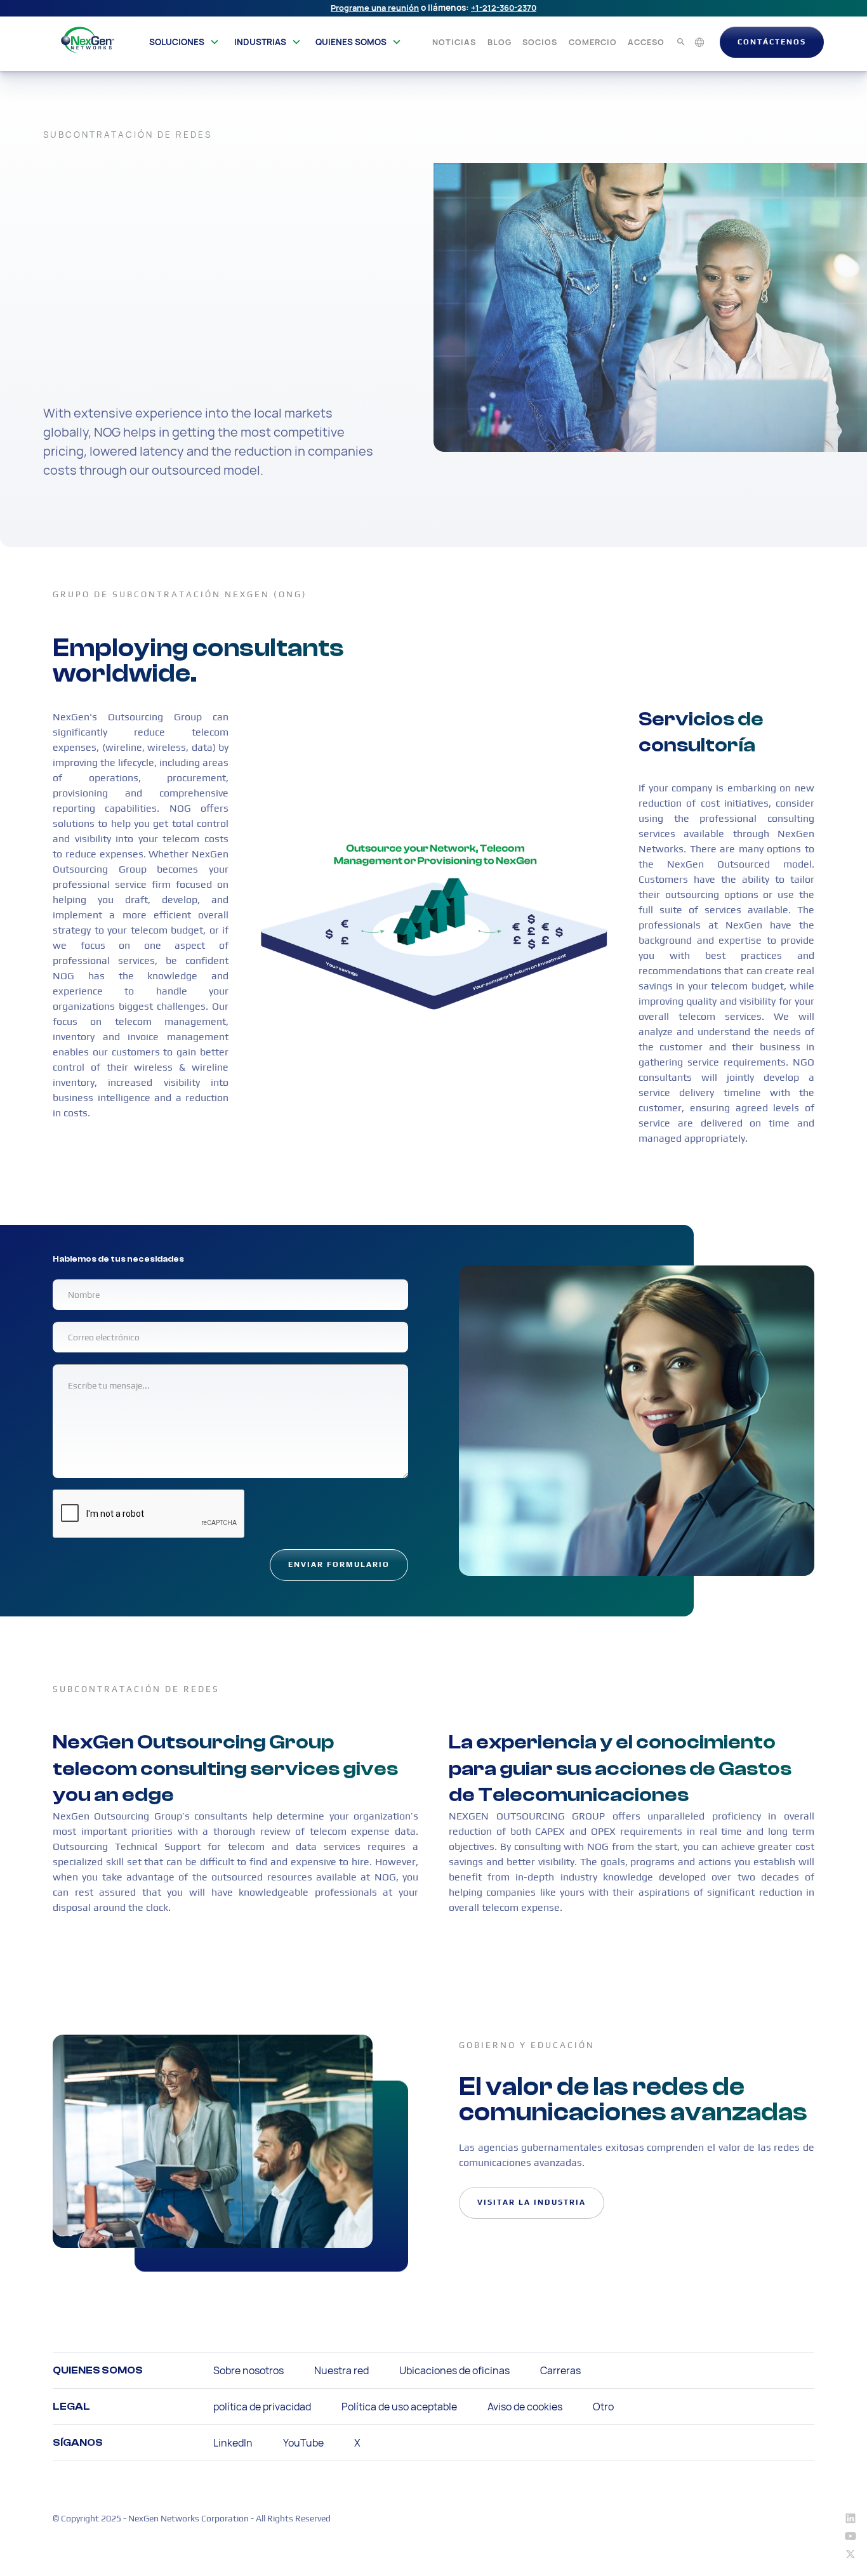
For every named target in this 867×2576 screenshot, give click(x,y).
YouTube (303, 2443)
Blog (500, 42)
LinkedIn (233, 2443)
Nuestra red (341, 2370)
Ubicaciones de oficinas (454, 2370)
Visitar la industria (532, 2202)
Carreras (560, 2370)
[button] (184, 42)
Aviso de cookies (525, 2407)
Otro (603, 2407)
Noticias (454, 42)
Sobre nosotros (248, 2370)
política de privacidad (262, 2407)
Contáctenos (772, 42)
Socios (540, 42)
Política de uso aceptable (399, 2407)
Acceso (646, 42)
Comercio (593, 42)
